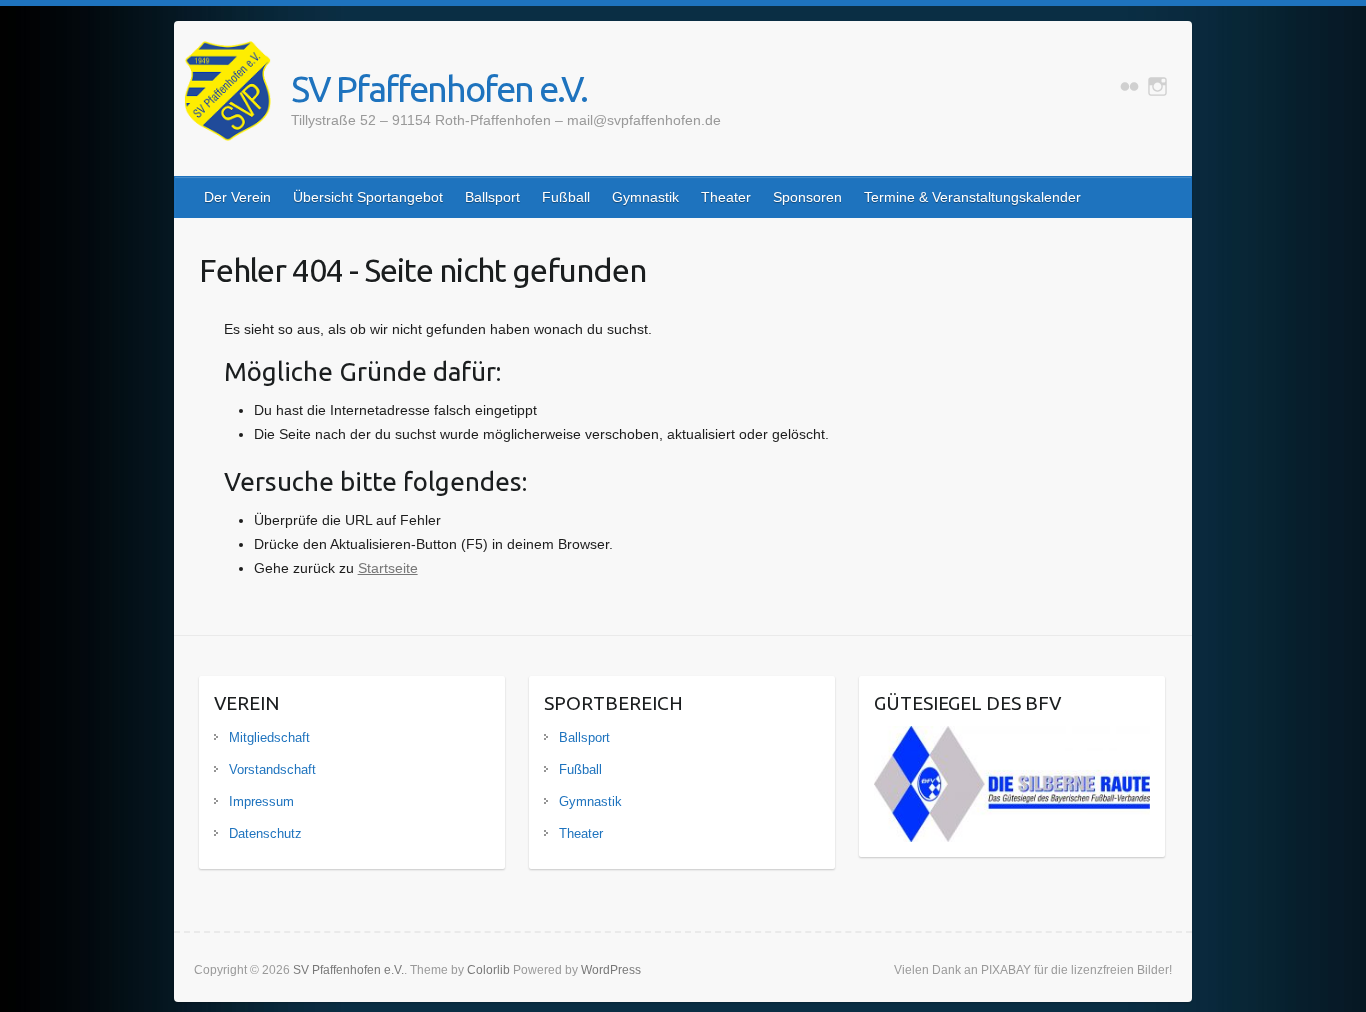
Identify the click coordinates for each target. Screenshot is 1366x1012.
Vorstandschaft (272, 769)
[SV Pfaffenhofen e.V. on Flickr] (1129, 86)
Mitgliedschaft (269, 737)
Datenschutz (265, 833)
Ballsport (492, 197)
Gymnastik (645, 197)
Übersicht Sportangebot (368, 197)
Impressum (261, 801)
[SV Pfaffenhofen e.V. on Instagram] (1157, 86)
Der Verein (237, 197)
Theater (726, 197)
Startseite (388, 568)
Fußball (566, 197)
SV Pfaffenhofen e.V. (439, 88)
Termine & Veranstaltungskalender (972, 197)
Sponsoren (807, 197)
